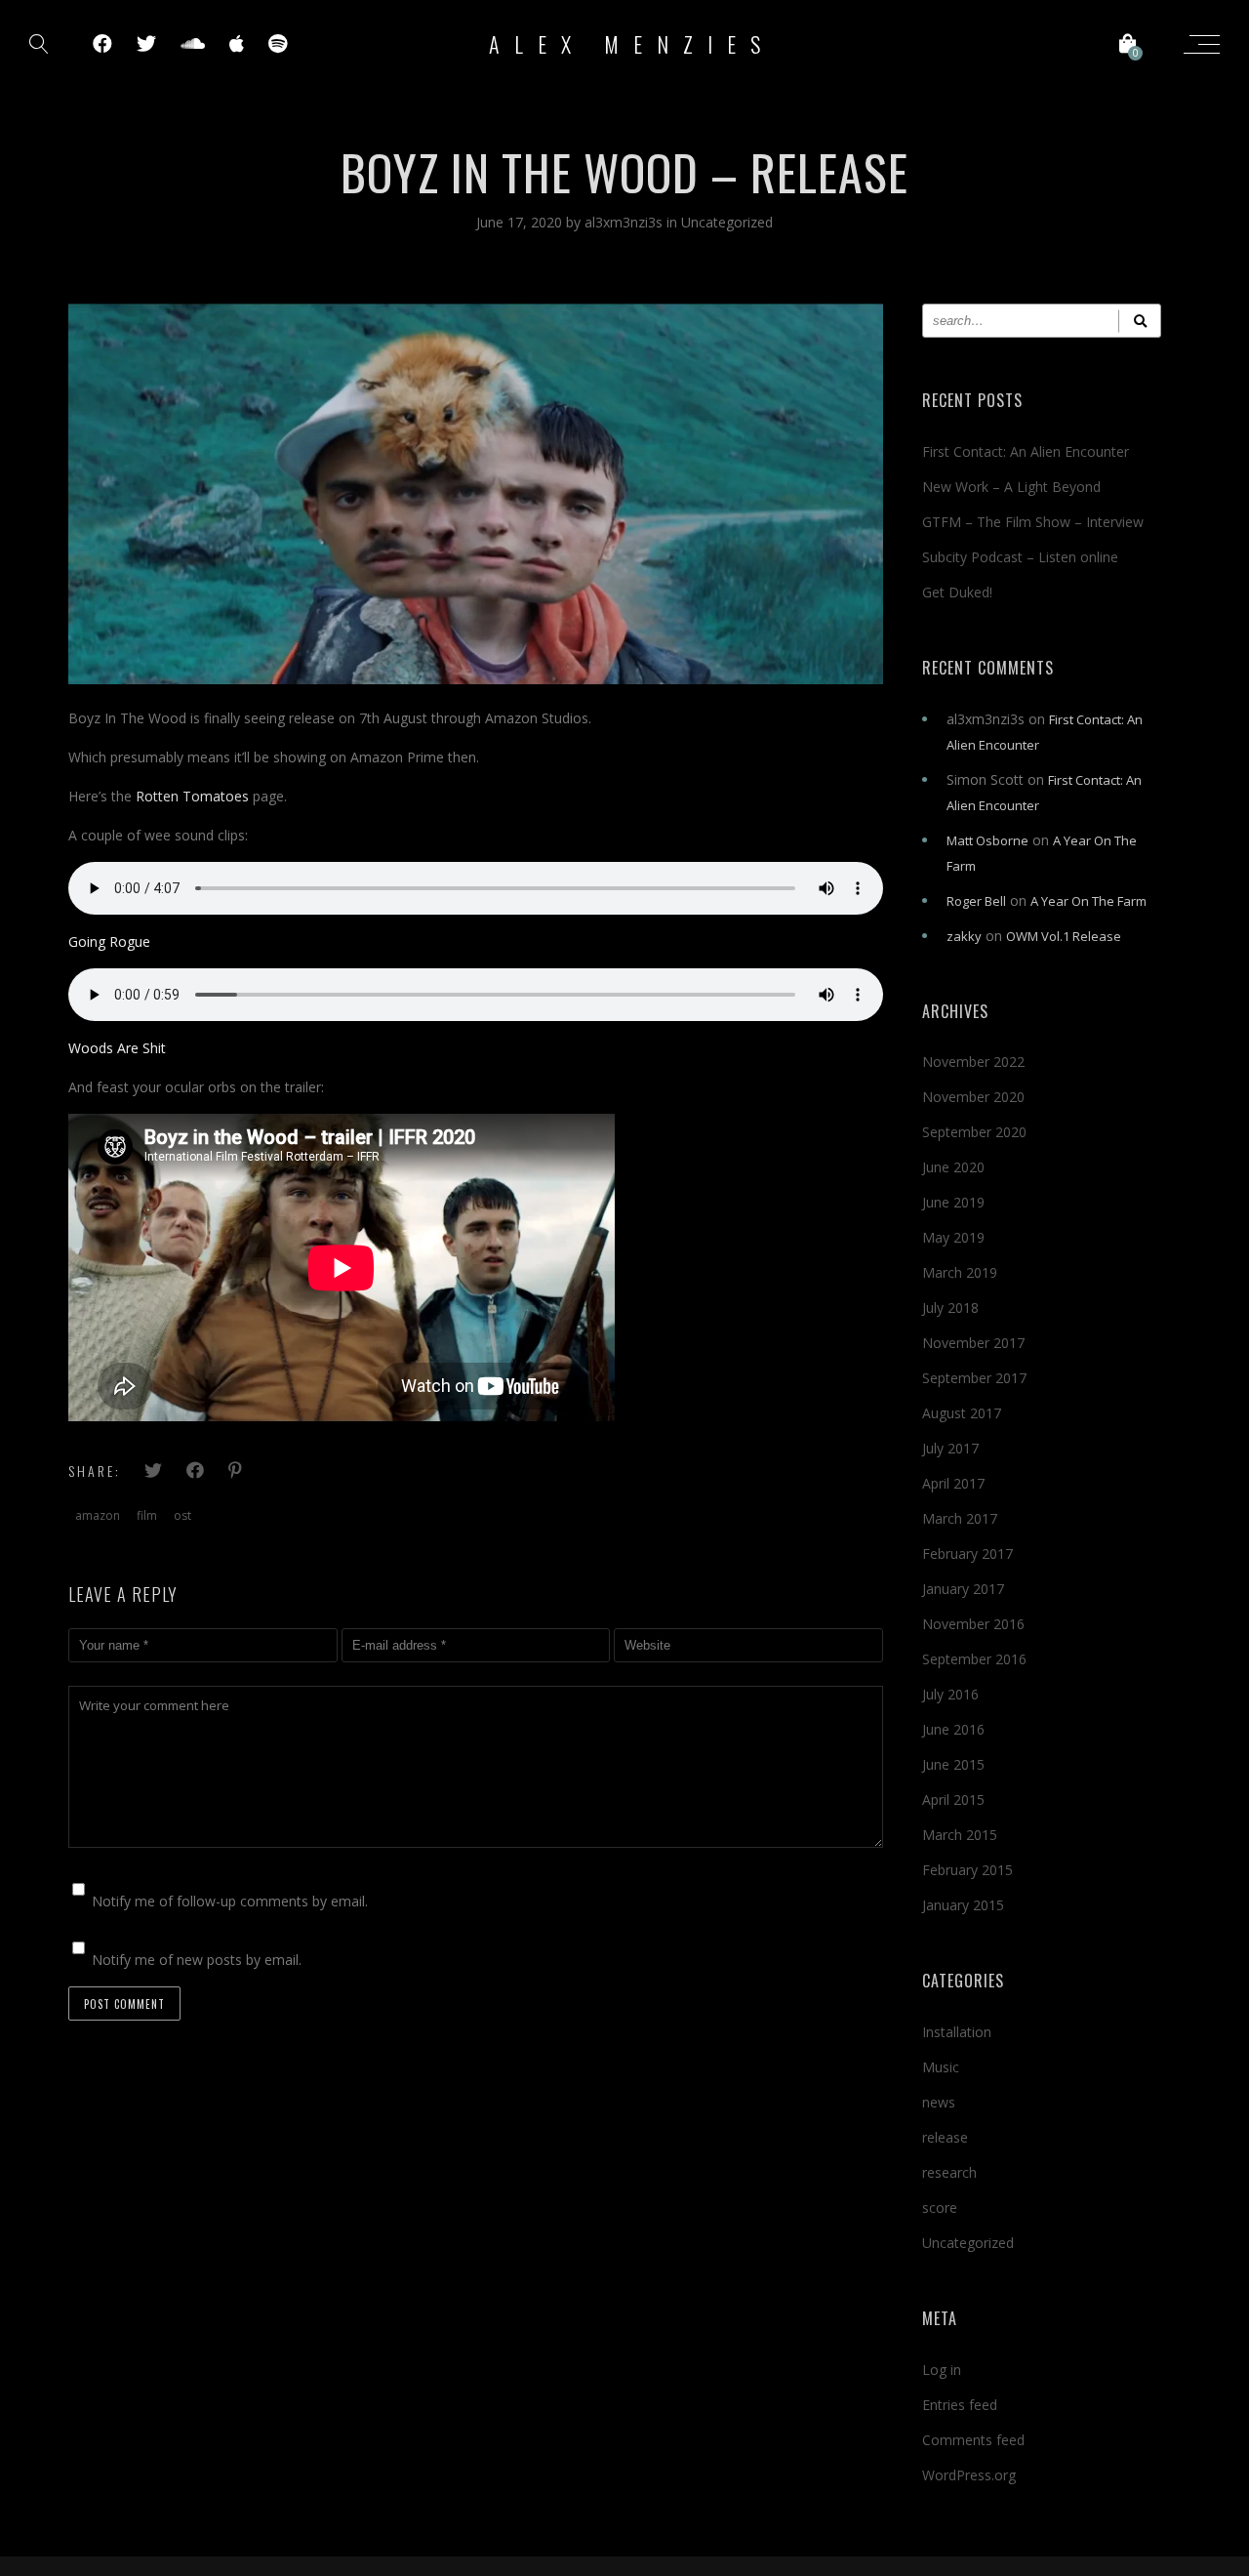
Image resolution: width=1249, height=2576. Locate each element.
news (939, 2102)
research (949, 2172)
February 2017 (967, 1554)
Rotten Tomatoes (192, 796)
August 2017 (962, 1413)
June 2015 (953, 1764)
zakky (964, 936)
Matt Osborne (987, 840)
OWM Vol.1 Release (1064, 936)
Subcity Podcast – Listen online (1020, 557)
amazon (98, 1515)
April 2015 (953, 1799)
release (945, 2137)
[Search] (1140, 321)
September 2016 (974, 1659)
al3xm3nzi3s (625, 222)
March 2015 (960, 1835)
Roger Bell (976, 901)
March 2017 (960, 1518)
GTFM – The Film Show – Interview (1033, 522)
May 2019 (953, 1237)
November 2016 (973, 1624)
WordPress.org (969, 2475)
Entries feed (960, 2405)
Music (941, 2067)
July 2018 (950, 1308)
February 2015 (967, 1870)
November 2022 (973, 1062)
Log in (942, 2370)
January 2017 (963, 1589)
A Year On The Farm (1088, 901)
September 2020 (974, 1132)
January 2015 (963, 1905)
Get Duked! (957, 592)
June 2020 (953, 1167)
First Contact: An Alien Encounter (1026, 451)
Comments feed (973, 2440)
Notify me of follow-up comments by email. (230, 1901)
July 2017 (950, 1448)
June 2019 (953, 1202)
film (147, 1515)
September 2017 (974, 1378)
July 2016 (950, 1694)
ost (182, 1515)
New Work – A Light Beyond (1011, 487)
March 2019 (960, 1272)
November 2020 (973, 1097)
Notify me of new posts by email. (197, 1960)
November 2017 (973, 1343)
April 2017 (953, 1483)
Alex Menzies (632, 44)
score (940, 2208)
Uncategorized (727, 222)
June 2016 (953, 1729)
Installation (957, 2032)
